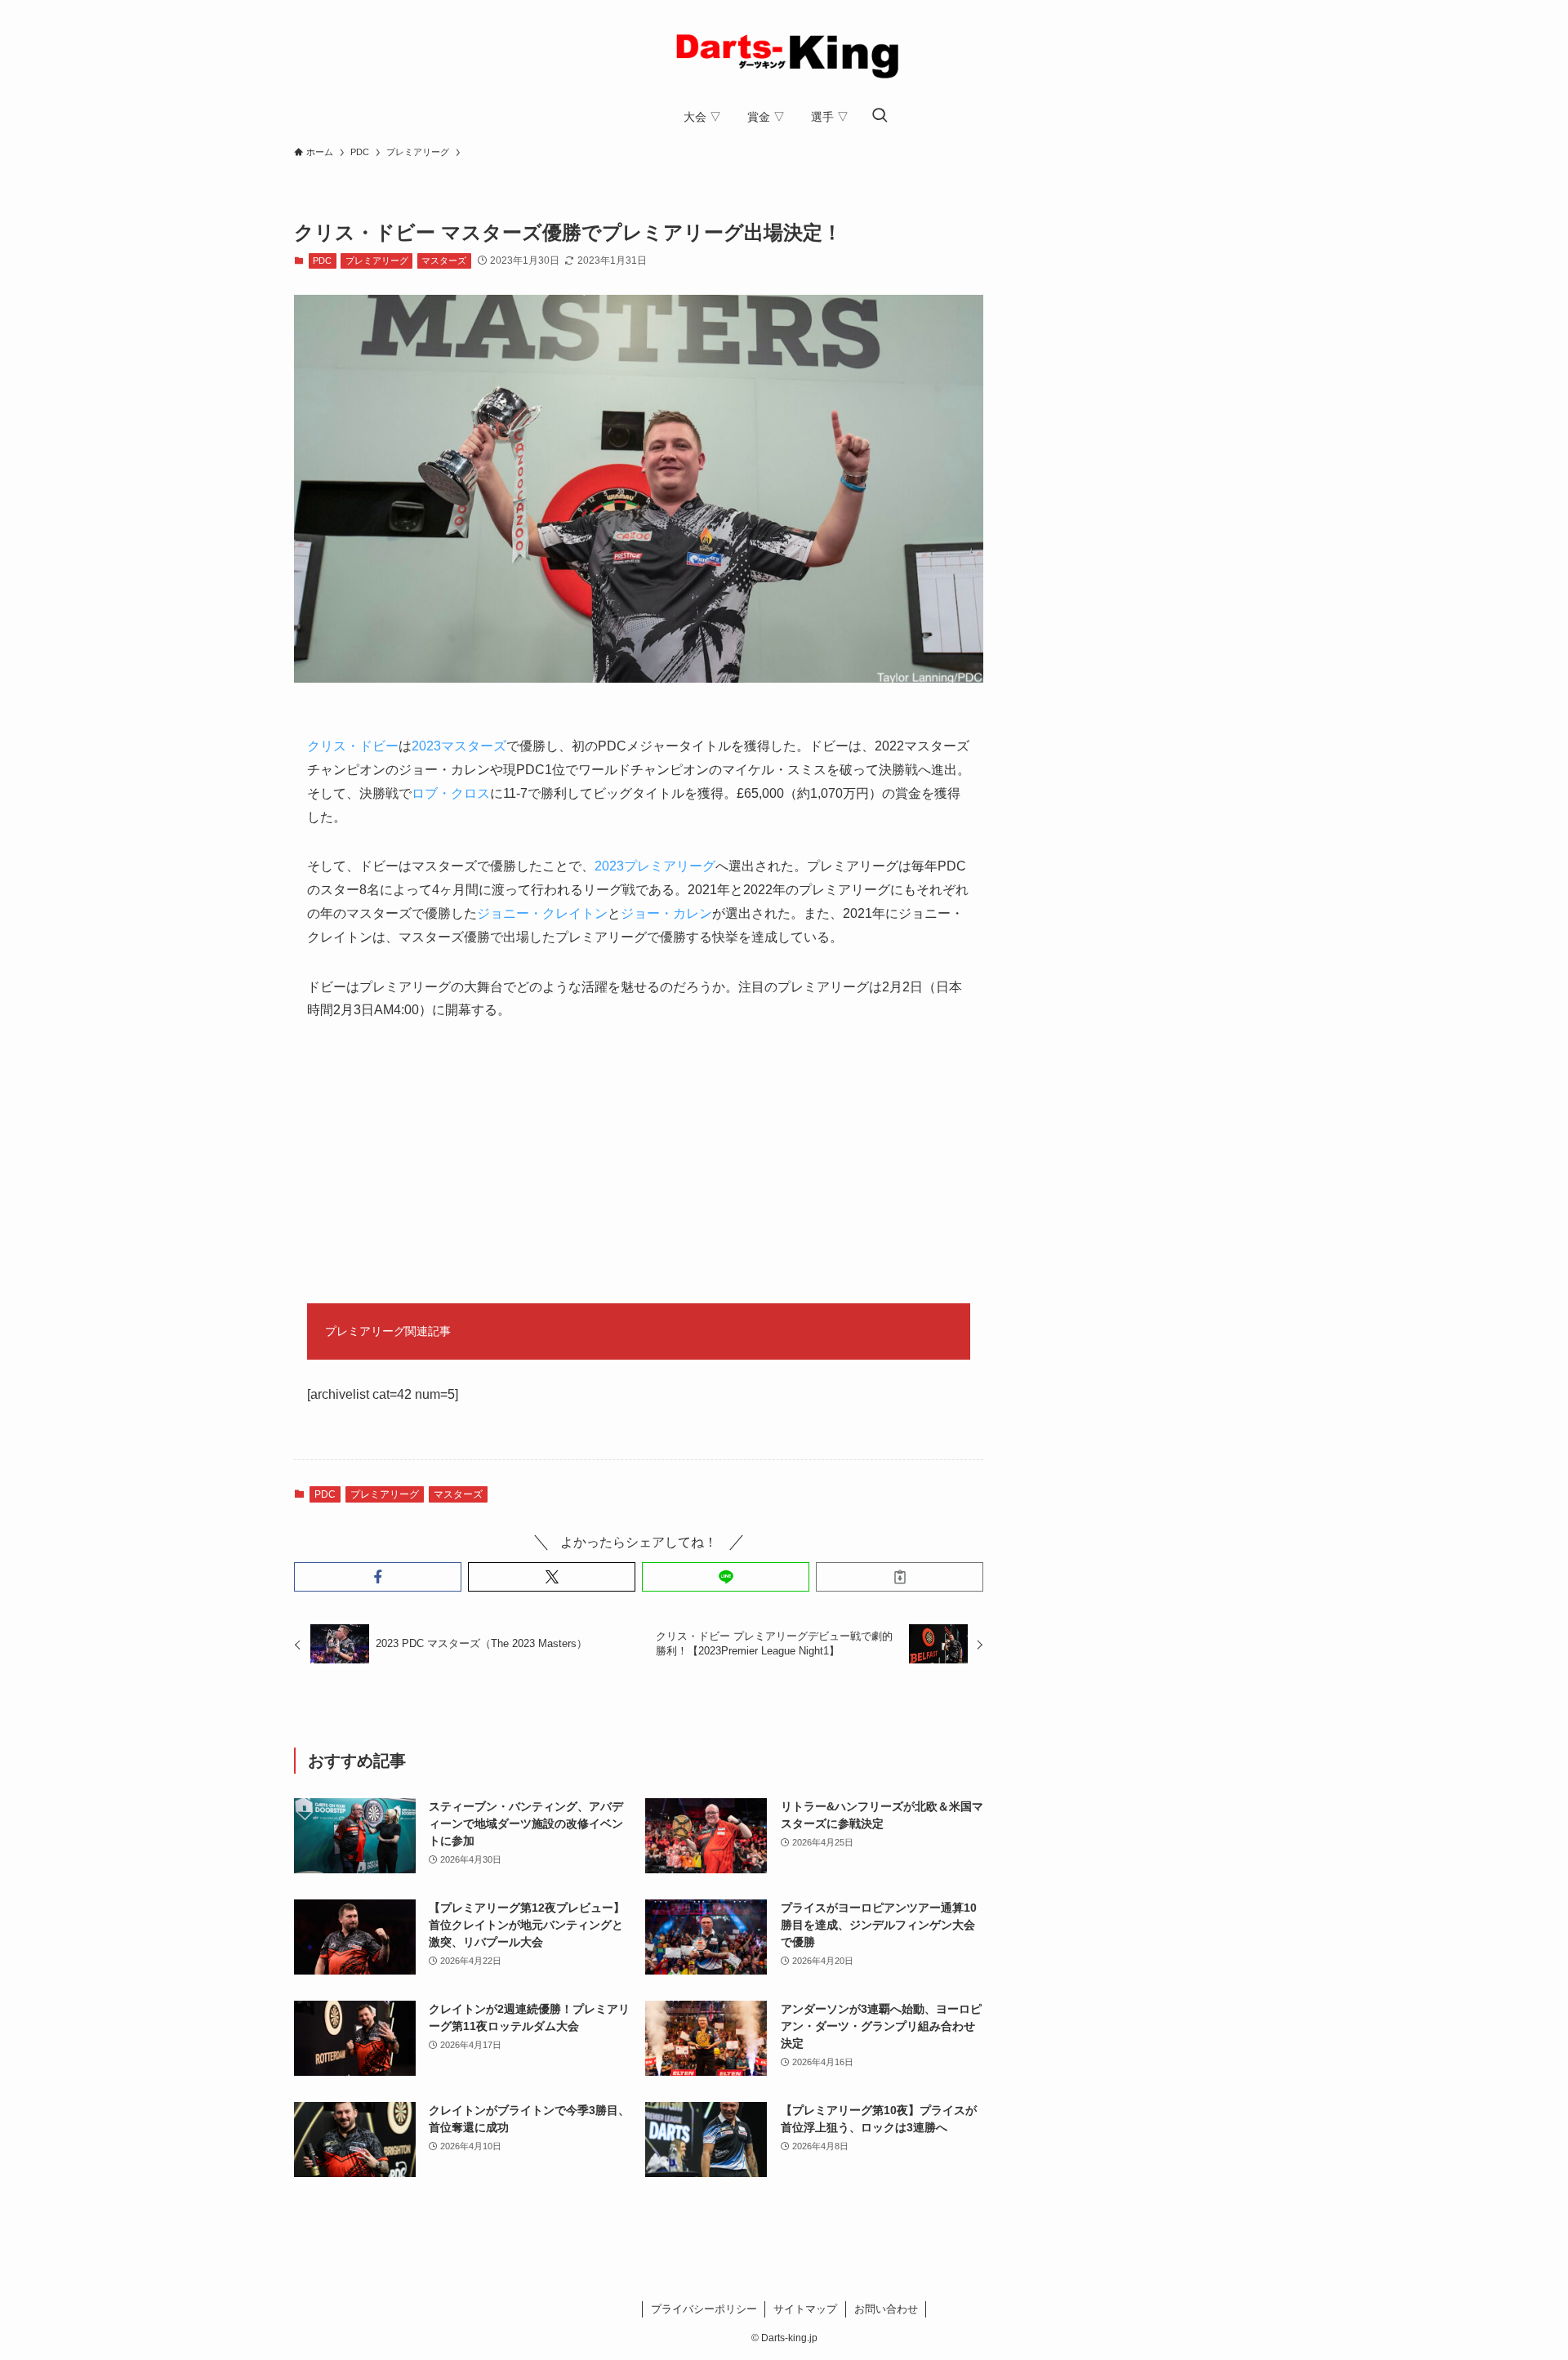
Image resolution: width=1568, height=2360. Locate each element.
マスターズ (444, 260)
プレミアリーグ (377, 260)
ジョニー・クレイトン (542, 913)
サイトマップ (805, 2309)
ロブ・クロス (451, 793)
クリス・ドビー (353, 746)
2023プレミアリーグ (655, 866)
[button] (378, 1577)
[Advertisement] (639, 1163)
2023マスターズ (459, 746)
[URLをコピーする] (900, 1577)
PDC (322, 260)
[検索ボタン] (880, 117)
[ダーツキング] (784, 52)
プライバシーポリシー (704, 2309)
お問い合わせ (886, 2309)
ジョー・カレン (666, 913)
